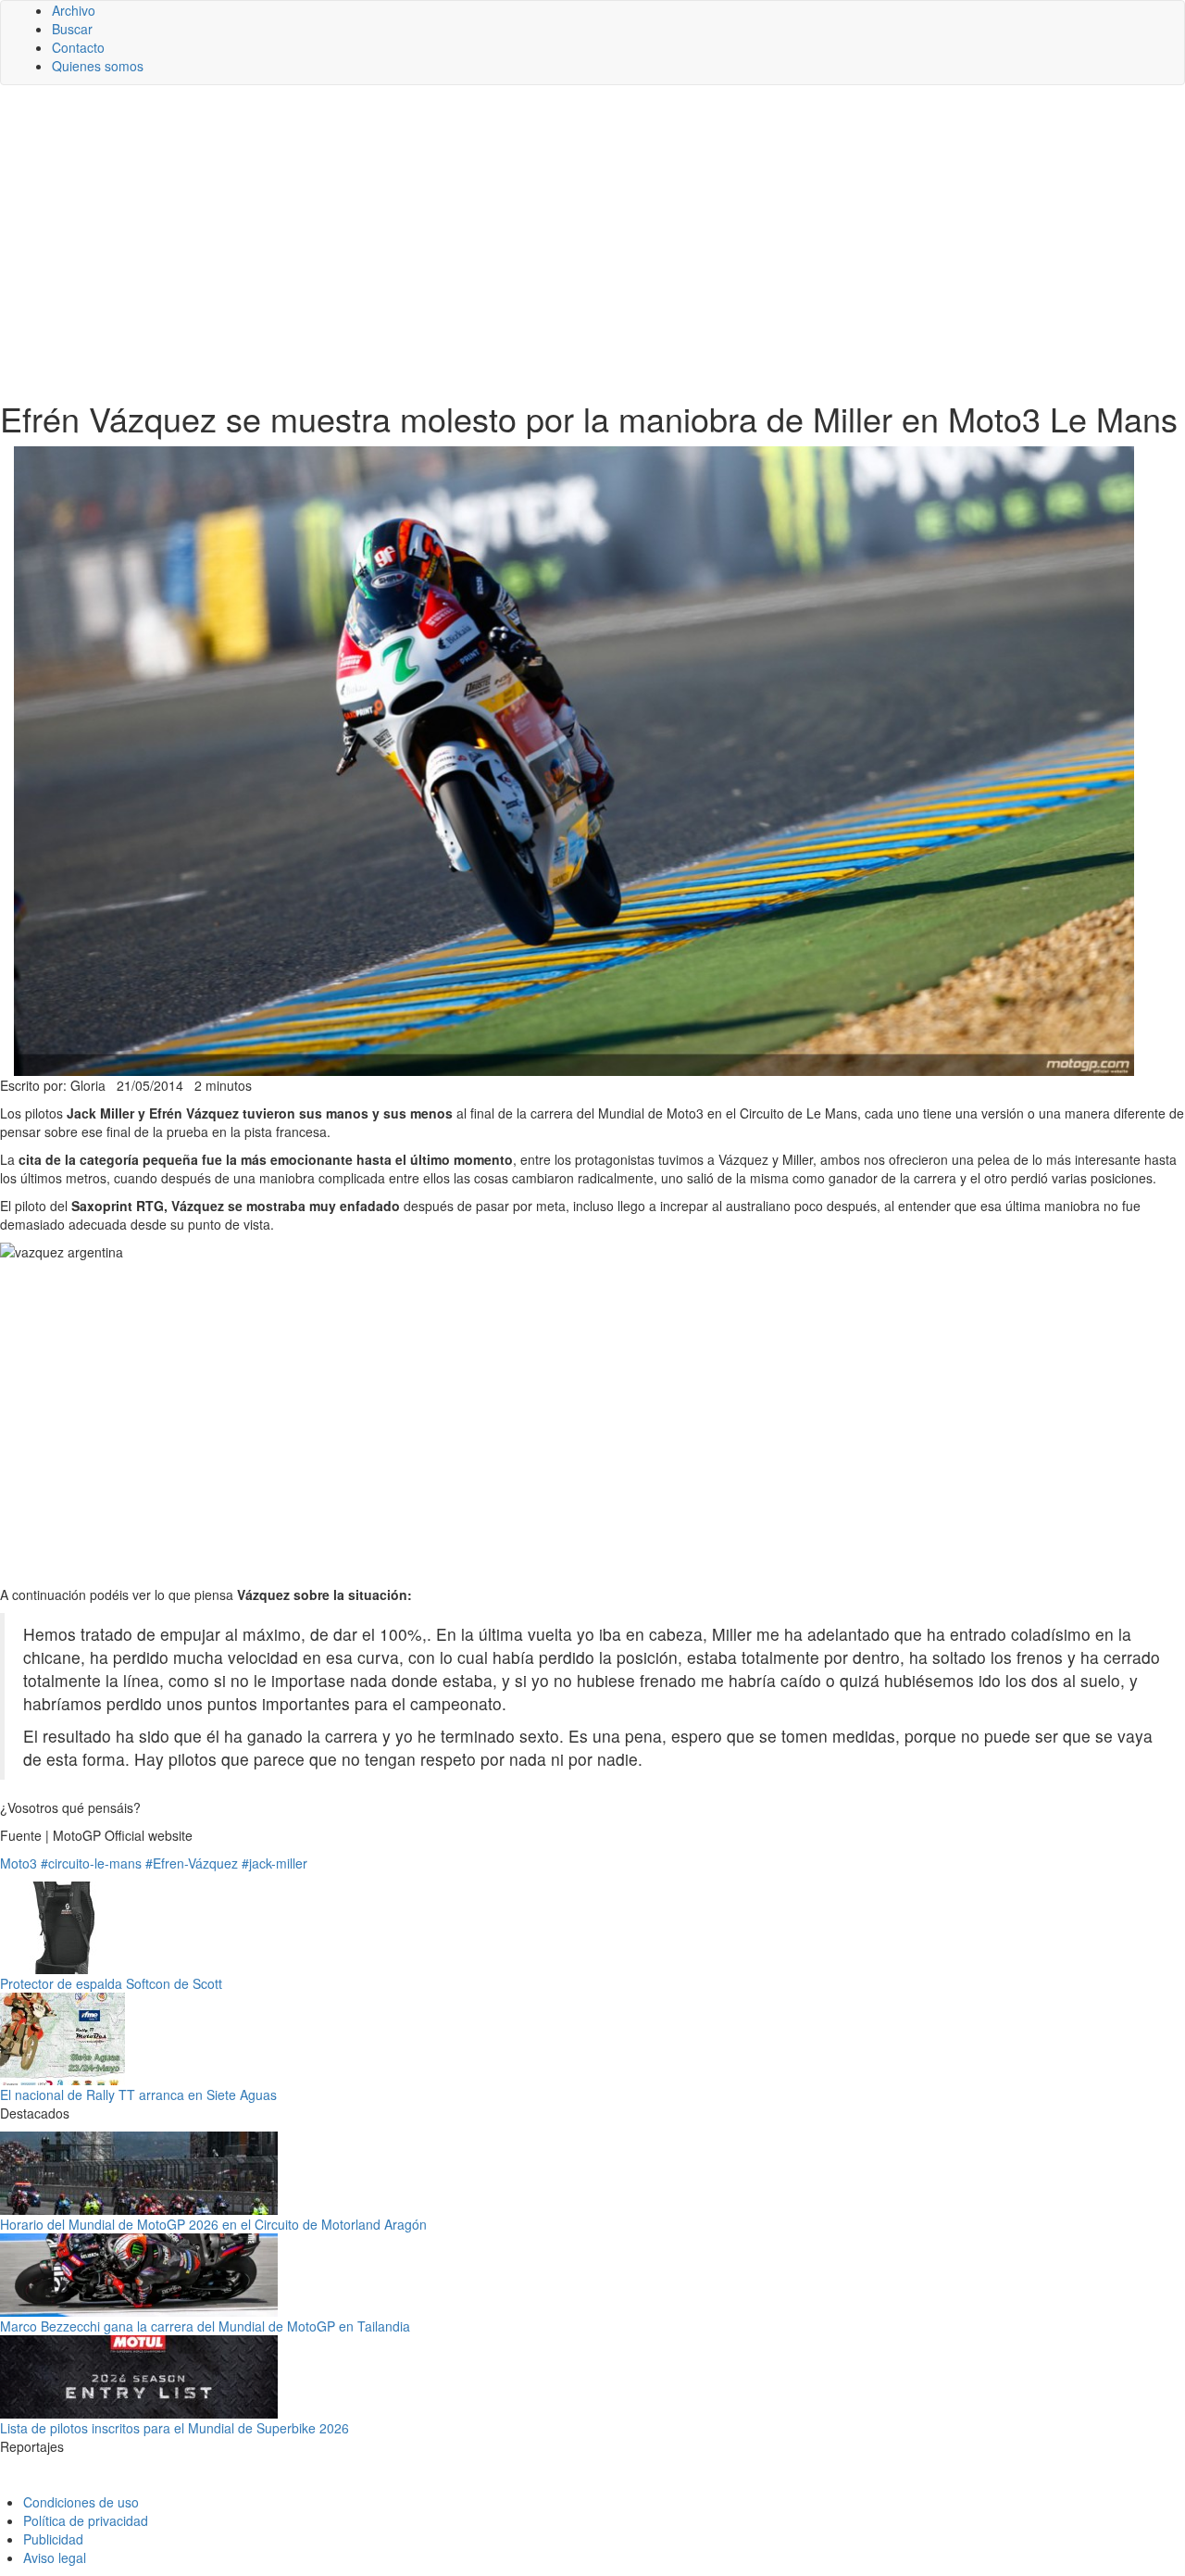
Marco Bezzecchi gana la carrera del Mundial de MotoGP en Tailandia (205, 2326)
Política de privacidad (86, 2520)
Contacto (78, 47)
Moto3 (19, 1863)
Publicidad (53, 2539)
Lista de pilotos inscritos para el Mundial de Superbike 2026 (175, 2428)
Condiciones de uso (81, 2502)
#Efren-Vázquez (192, 1863)
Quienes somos (98, 66)
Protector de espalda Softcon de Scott (111, 1983)
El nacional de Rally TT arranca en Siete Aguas (138, 2095)
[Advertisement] (592, 243)
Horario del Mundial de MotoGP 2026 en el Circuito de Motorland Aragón (213, 2224)
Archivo (74, 10)
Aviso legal (55, 2557)
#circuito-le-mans (91, 1863)
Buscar (72, 29)
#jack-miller (274, 1863)
